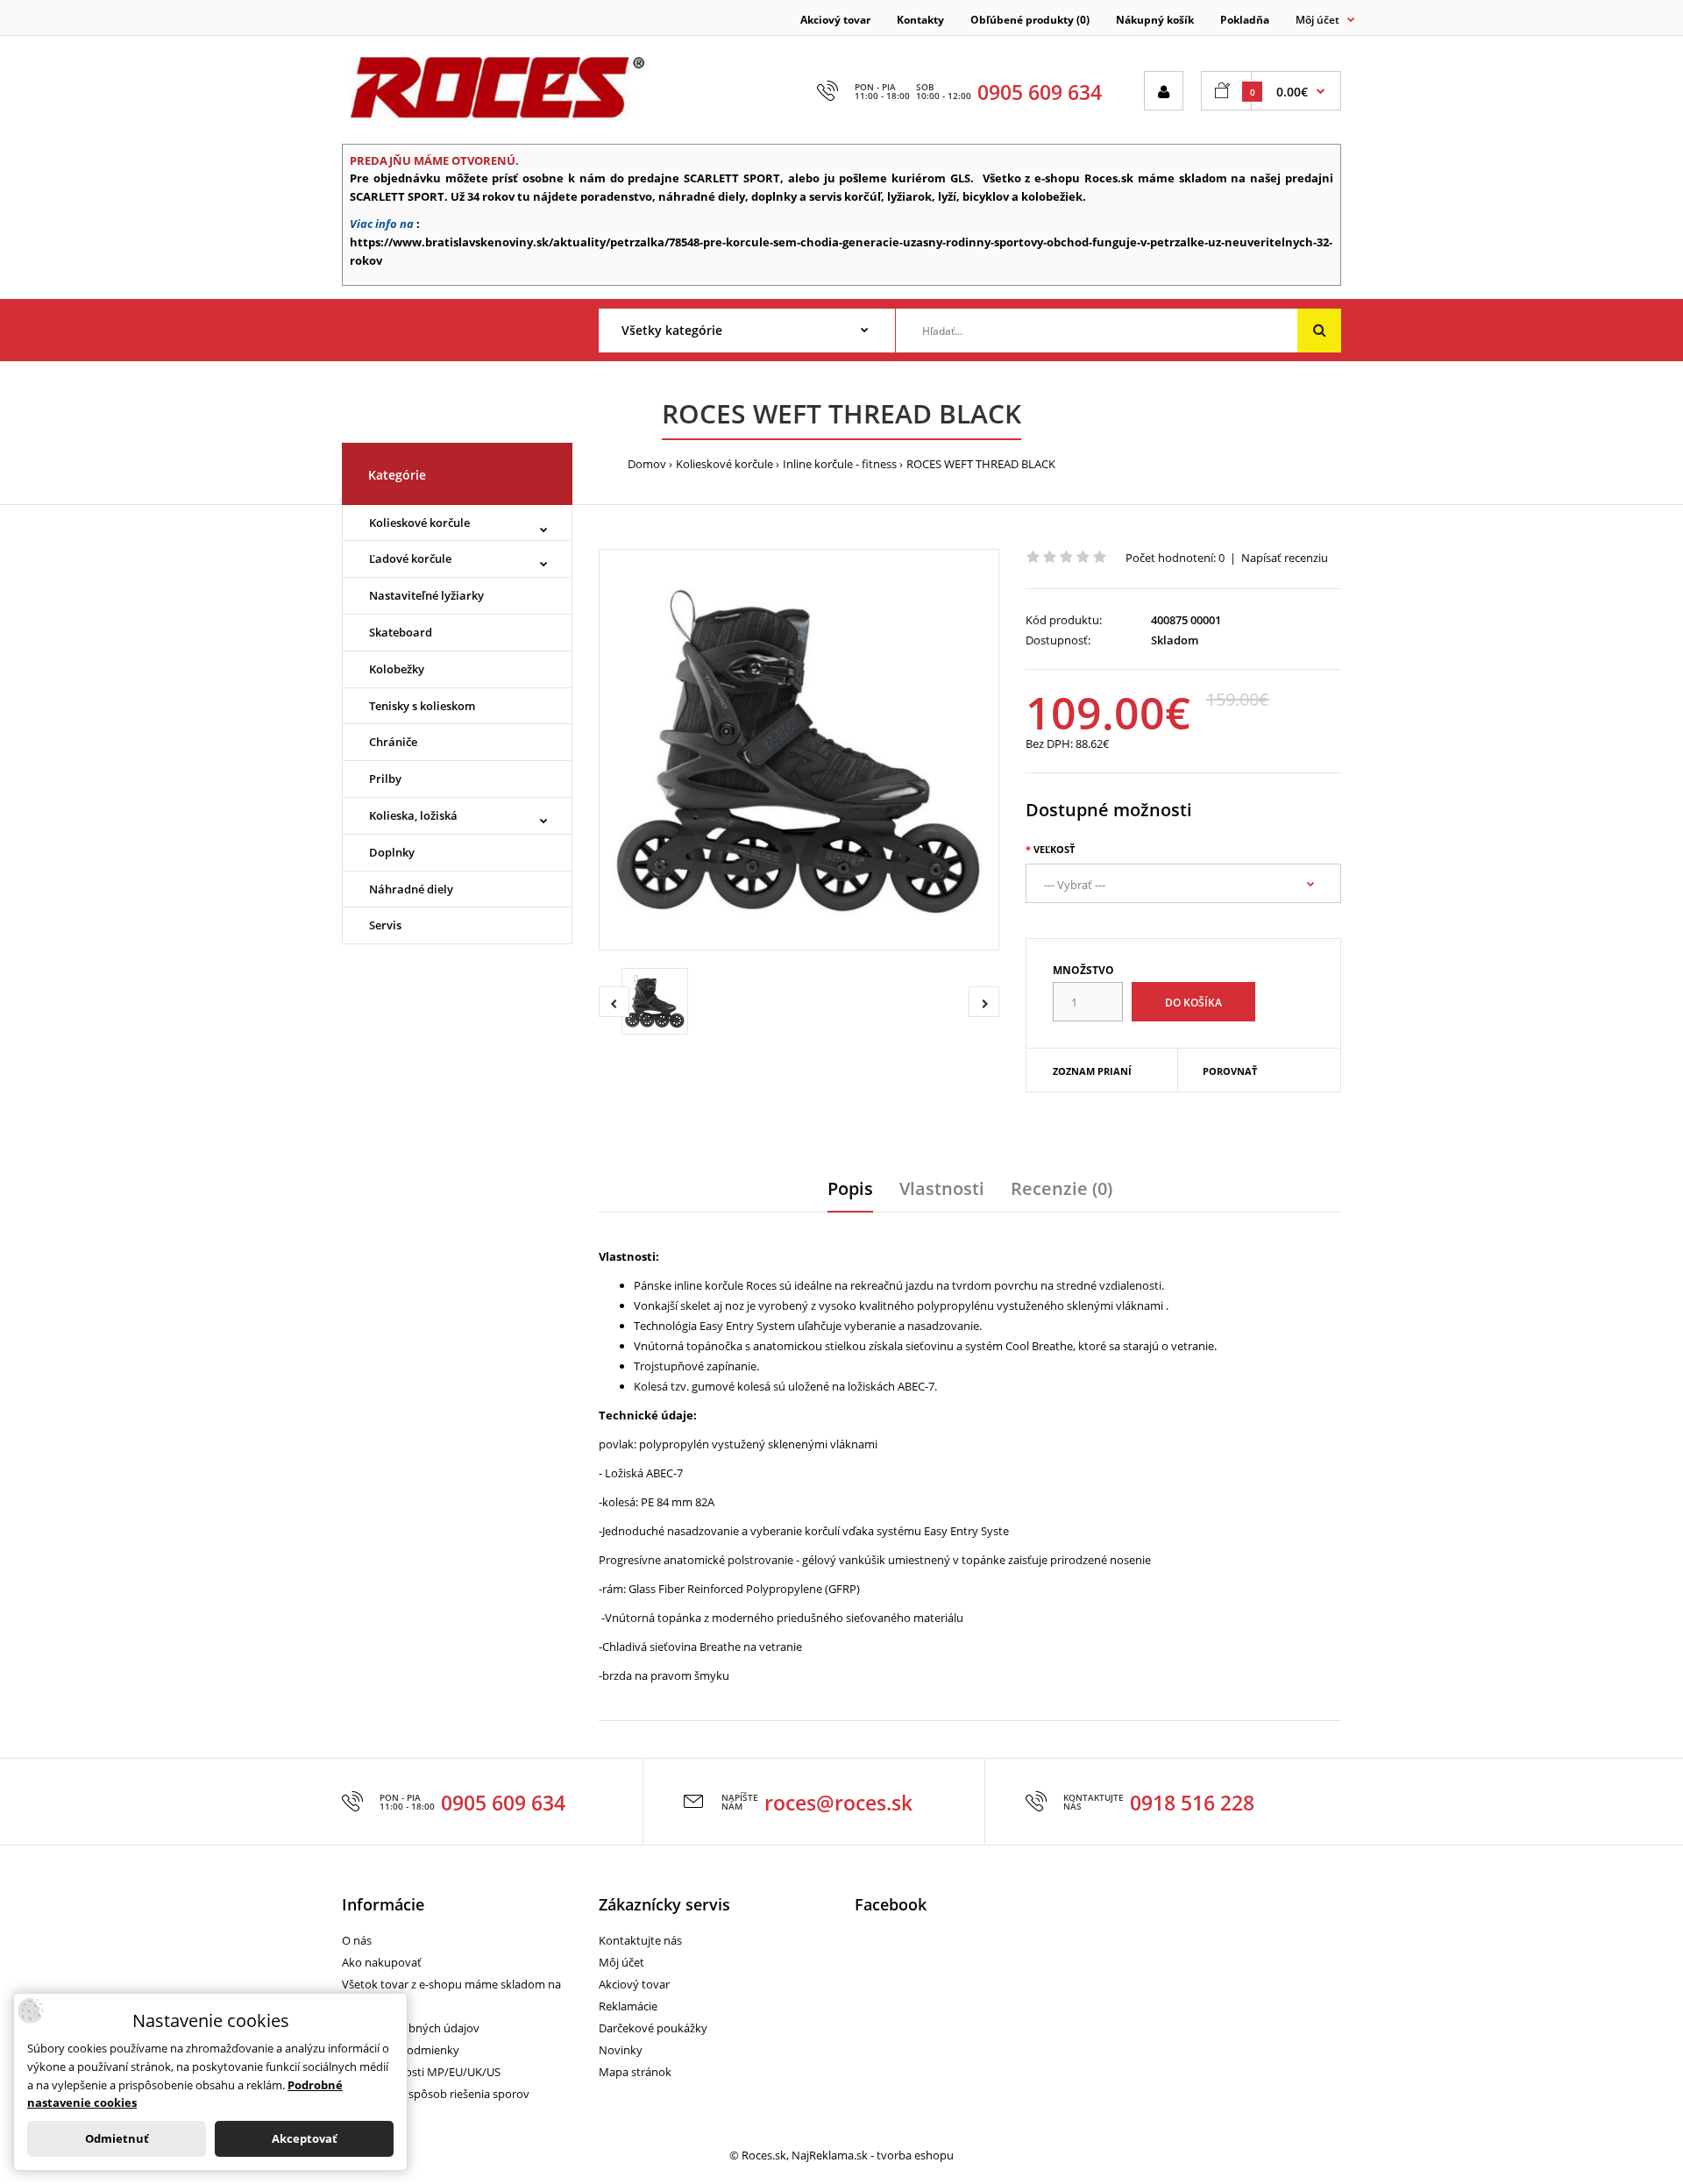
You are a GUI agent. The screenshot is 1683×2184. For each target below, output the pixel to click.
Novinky (621, 2050)
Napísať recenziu (1285, 558)
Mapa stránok (635, 2072)
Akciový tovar (835, 20)
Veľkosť (1054, 849)
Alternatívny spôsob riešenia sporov (436, 2094)
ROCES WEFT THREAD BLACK (981, 464)
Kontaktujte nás (640, 1940)
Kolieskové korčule (724, 464)
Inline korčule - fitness (840, 464)
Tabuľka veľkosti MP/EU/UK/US (421, 2072)
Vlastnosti (942, 1188)
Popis (850, 1188)
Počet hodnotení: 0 (1175, 558)
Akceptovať (305, 2138)
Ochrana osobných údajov (411, 2028)
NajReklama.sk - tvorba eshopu (873, 2155)
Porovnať (1230, 1071)
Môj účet (621, 1962)
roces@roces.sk (838, 1803)
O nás (357, 1940)
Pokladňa (1245, 20)
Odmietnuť (117, 2138)
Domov (647, 464)
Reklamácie (628, 2006)
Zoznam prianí (1092, 1071)
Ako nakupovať (382, 1962)
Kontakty (920, 20)
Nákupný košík (1155, 20)
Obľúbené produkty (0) (1030, 20)
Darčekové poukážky (653, 2028)
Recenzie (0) (1062, 1188)
